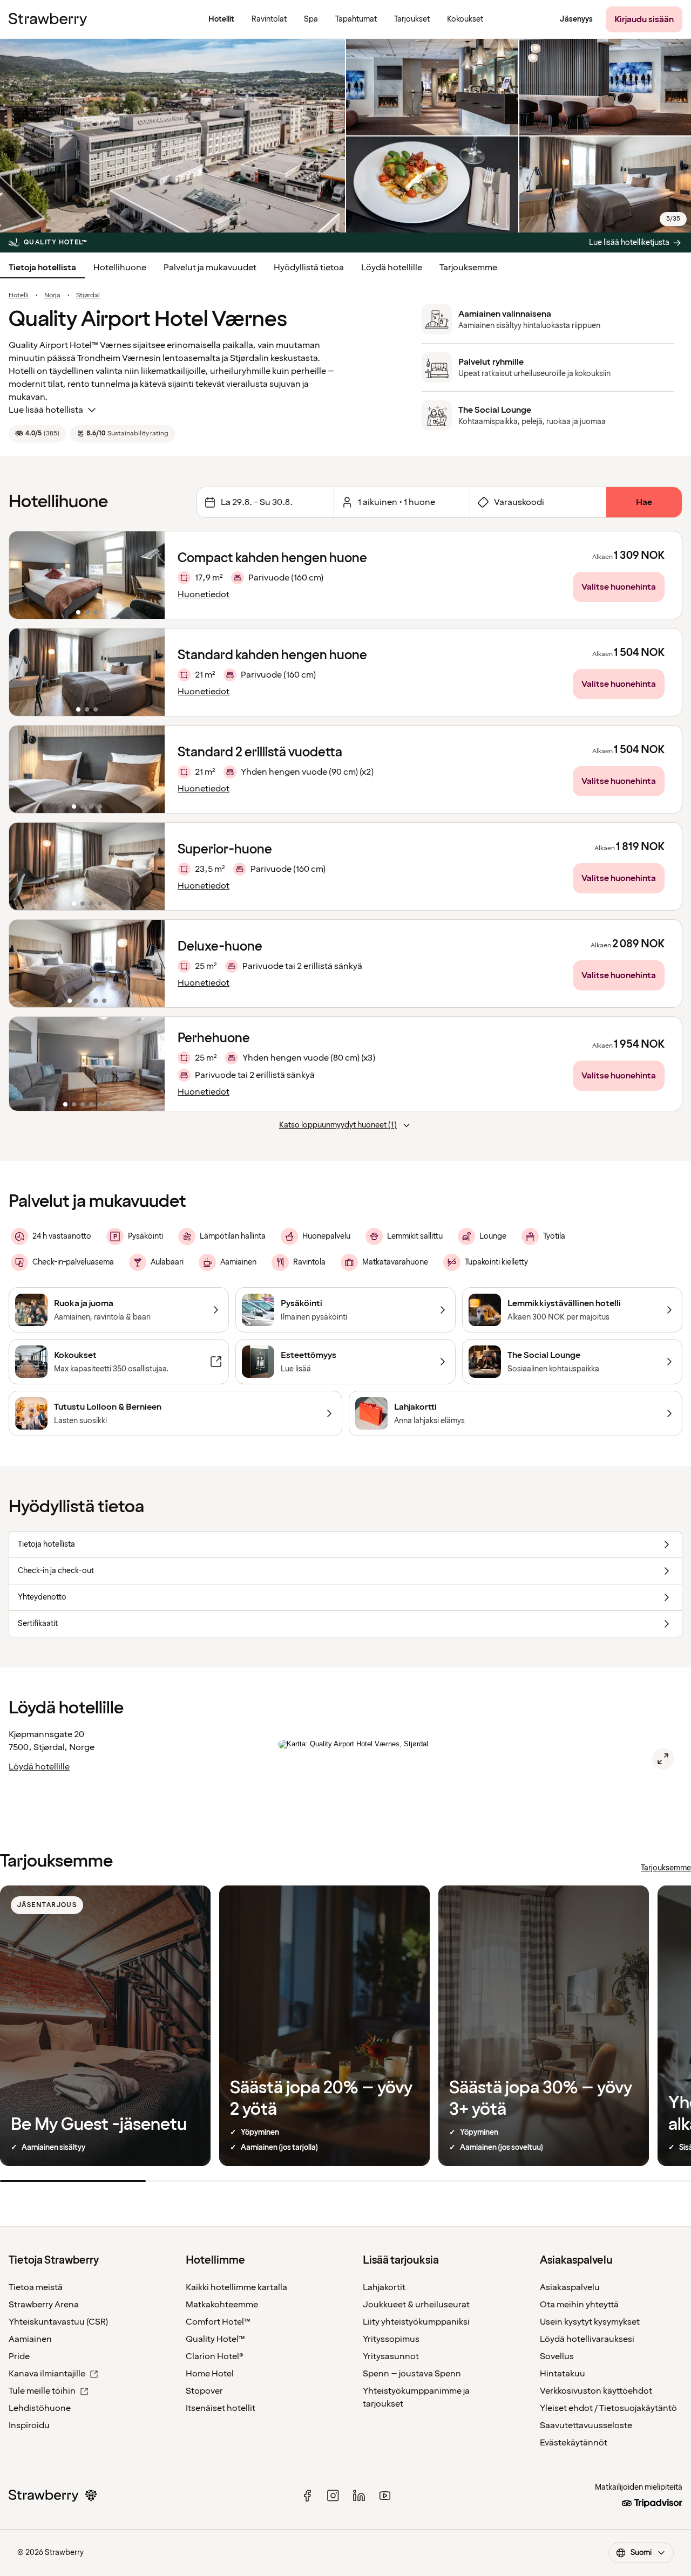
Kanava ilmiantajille (47, 2374)
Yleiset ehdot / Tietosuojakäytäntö (608, 2408)
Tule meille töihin (42, 2391)
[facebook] (307, 2496)
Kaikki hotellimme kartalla (236, 2287)
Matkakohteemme (222, 2305)
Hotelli (19, 296)
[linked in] (359, 2496)
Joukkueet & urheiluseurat (416, 2305)
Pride (19, 2356)
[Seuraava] (150, 575)
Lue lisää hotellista (46, 410)
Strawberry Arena (44, 2305)
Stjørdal (88, 296)
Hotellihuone (120, 268)
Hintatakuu (563, 2374)
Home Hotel (210, 2374)
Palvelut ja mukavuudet (210, 268)
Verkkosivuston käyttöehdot (596, 2391)
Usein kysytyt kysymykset (590, 2322)
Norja (52, 296)
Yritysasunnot (391, 2356)
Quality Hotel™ (215, 2339)
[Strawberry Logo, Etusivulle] (48, 19)
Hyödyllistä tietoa (309, 268)
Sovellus (557, 2356)
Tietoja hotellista (42, 268)
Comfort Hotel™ (218, 2322)
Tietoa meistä (36, 2287)
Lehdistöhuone (40, 2408)
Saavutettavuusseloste (586, 2425)
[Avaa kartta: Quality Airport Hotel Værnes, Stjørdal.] (663, 1759)
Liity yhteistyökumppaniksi (416, 2322)
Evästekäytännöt (574, 2443)
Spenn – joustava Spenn (412, 2374)
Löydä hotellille (392, 268)
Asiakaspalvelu (570, 2287)
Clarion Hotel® (215, 2356)
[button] (87, 575)
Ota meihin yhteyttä (579, 2305)
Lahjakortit (384, 2287)
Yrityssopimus (391, 2339)
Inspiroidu (29, 2425)
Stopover (204, 2391)
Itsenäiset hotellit (221, 2408)
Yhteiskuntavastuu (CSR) (58, 2322)
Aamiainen (30, 2339)
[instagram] (333, 2496)
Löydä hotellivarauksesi (587, 2339)
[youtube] (385, 2496)
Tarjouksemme (468, 268)
